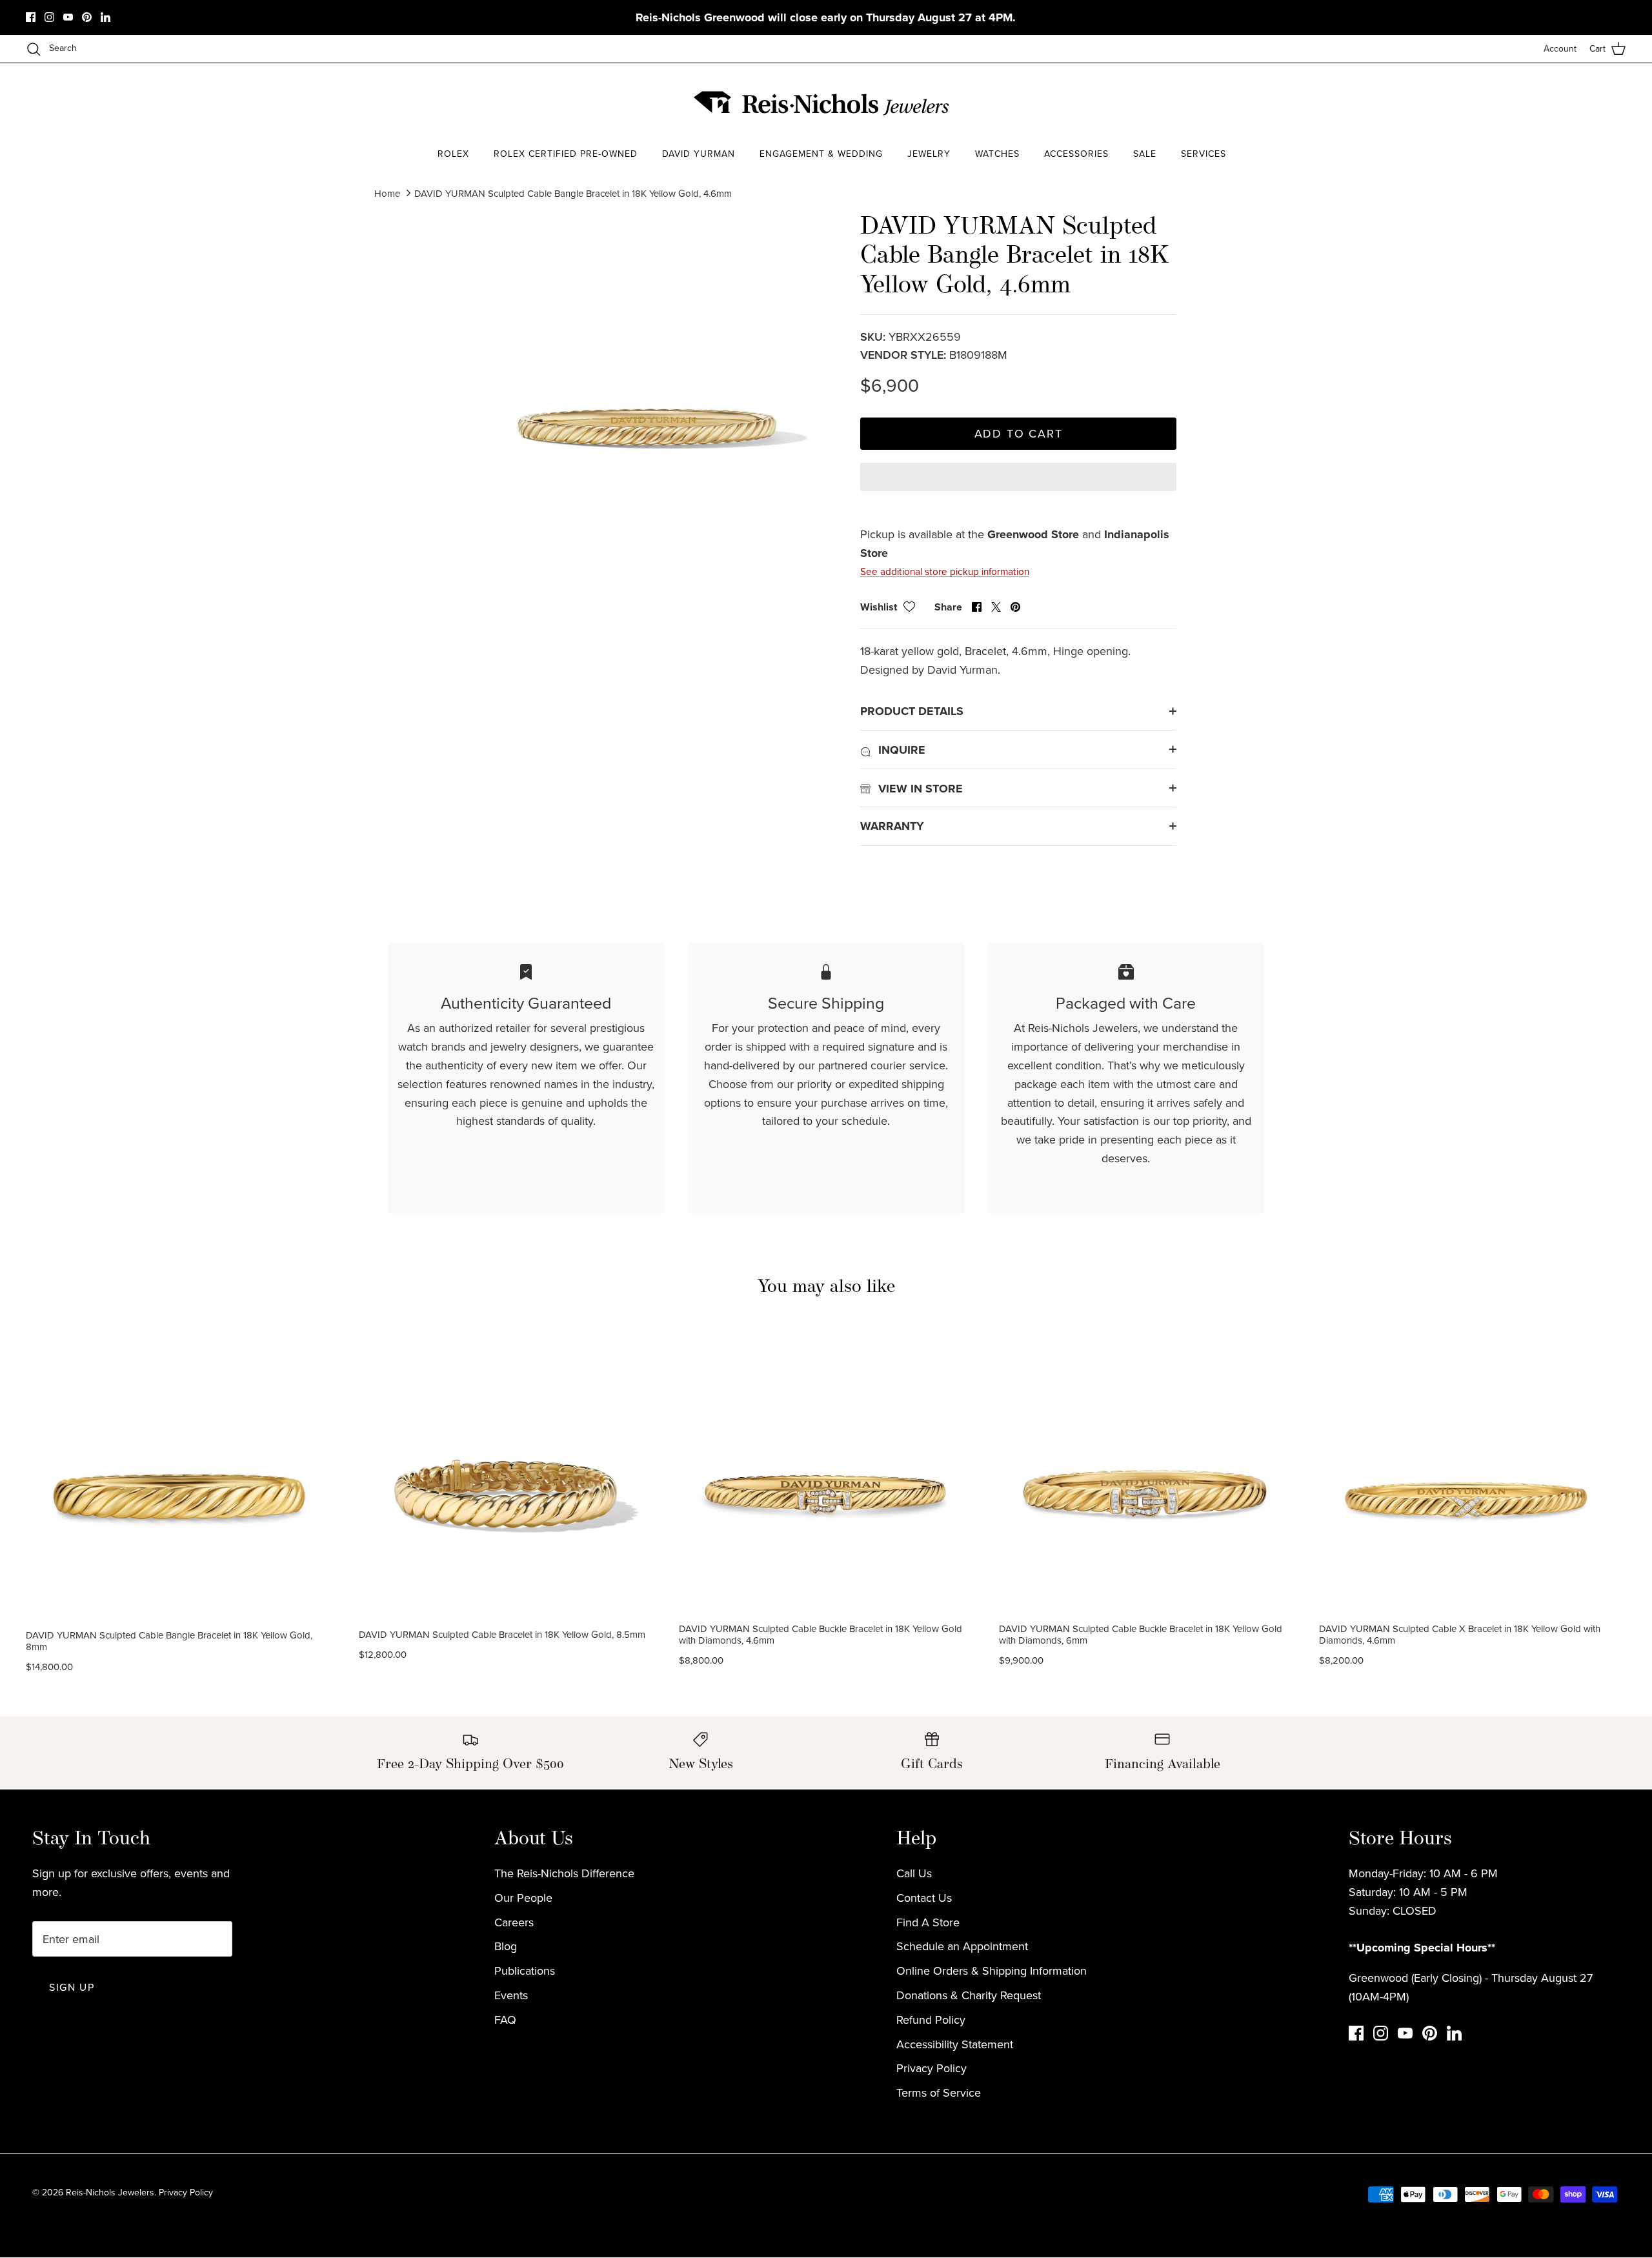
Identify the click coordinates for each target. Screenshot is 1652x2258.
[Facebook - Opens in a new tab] (31, 17)
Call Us (914, 1873)
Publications (525, 1971)
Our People (523, 1898)
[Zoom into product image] (647, 385)
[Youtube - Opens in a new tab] (68, 17)
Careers (514, 1922)
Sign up (72, 1987)
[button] (1018, 488)
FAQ (505, 2020)
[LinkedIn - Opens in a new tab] (106, 17)
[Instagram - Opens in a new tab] (49, 17)
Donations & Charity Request (969, 1995)
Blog (506, 1946)
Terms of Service (939, 2092)
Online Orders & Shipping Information (992, 1971)
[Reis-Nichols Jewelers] (823, 103)
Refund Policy (931, 2020)
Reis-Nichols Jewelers (110, 2192)
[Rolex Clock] (1229, 103)
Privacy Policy (932, 2068)
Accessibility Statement (955, 2044)
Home (387, 193)
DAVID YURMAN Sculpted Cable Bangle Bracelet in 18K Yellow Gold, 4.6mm (573, 193)
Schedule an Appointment (962, 1946)
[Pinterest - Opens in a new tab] (87, 17)
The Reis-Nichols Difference (564, 1873)
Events (511, 1995)
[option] (647, 385)
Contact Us (924, 1898)
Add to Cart (1019, 433)
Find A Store (928, 1922)
